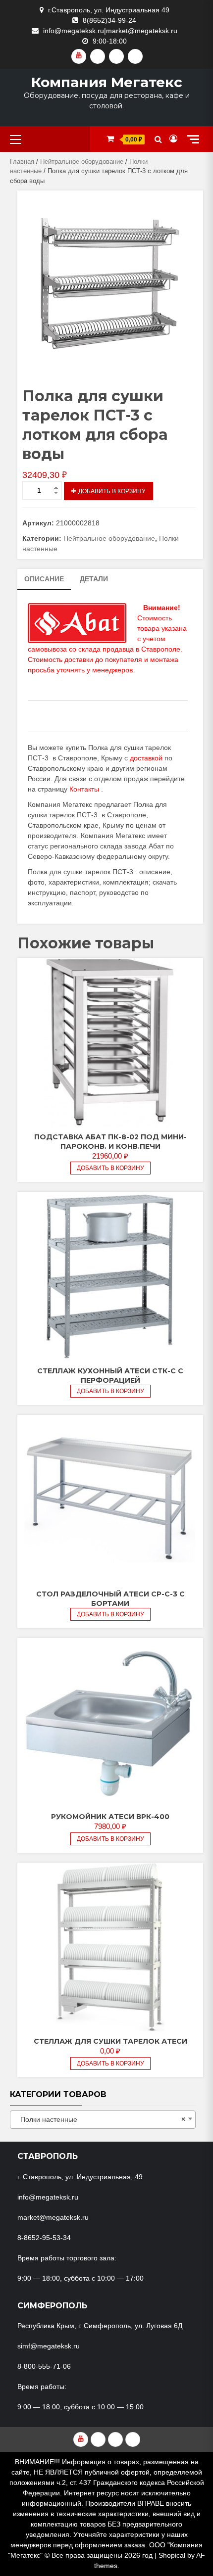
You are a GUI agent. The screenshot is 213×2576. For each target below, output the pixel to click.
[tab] (44, 579)
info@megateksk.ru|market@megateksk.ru (110, 31)
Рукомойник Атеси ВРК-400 (110, 1817)
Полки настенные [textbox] (100, 2119)
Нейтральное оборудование (82, 162)
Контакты (84, 789)
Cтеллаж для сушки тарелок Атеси (110, 2041)
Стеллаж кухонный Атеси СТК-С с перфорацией (110, 1376)
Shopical (172, 2555)
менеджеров (112, 670)
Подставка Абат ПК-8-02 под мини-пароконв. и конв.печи (110, 1142)
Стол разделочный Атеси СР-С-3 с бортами (110, 1599)
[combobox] (103, 2120)
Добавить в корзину (112, 491)
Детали (94, 579)
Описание (44, 579)
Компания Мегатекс (107, 82)
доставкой (146, 758)
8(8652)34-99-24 (109, 20)
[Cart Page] (110, 139)
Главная (22, 162)
